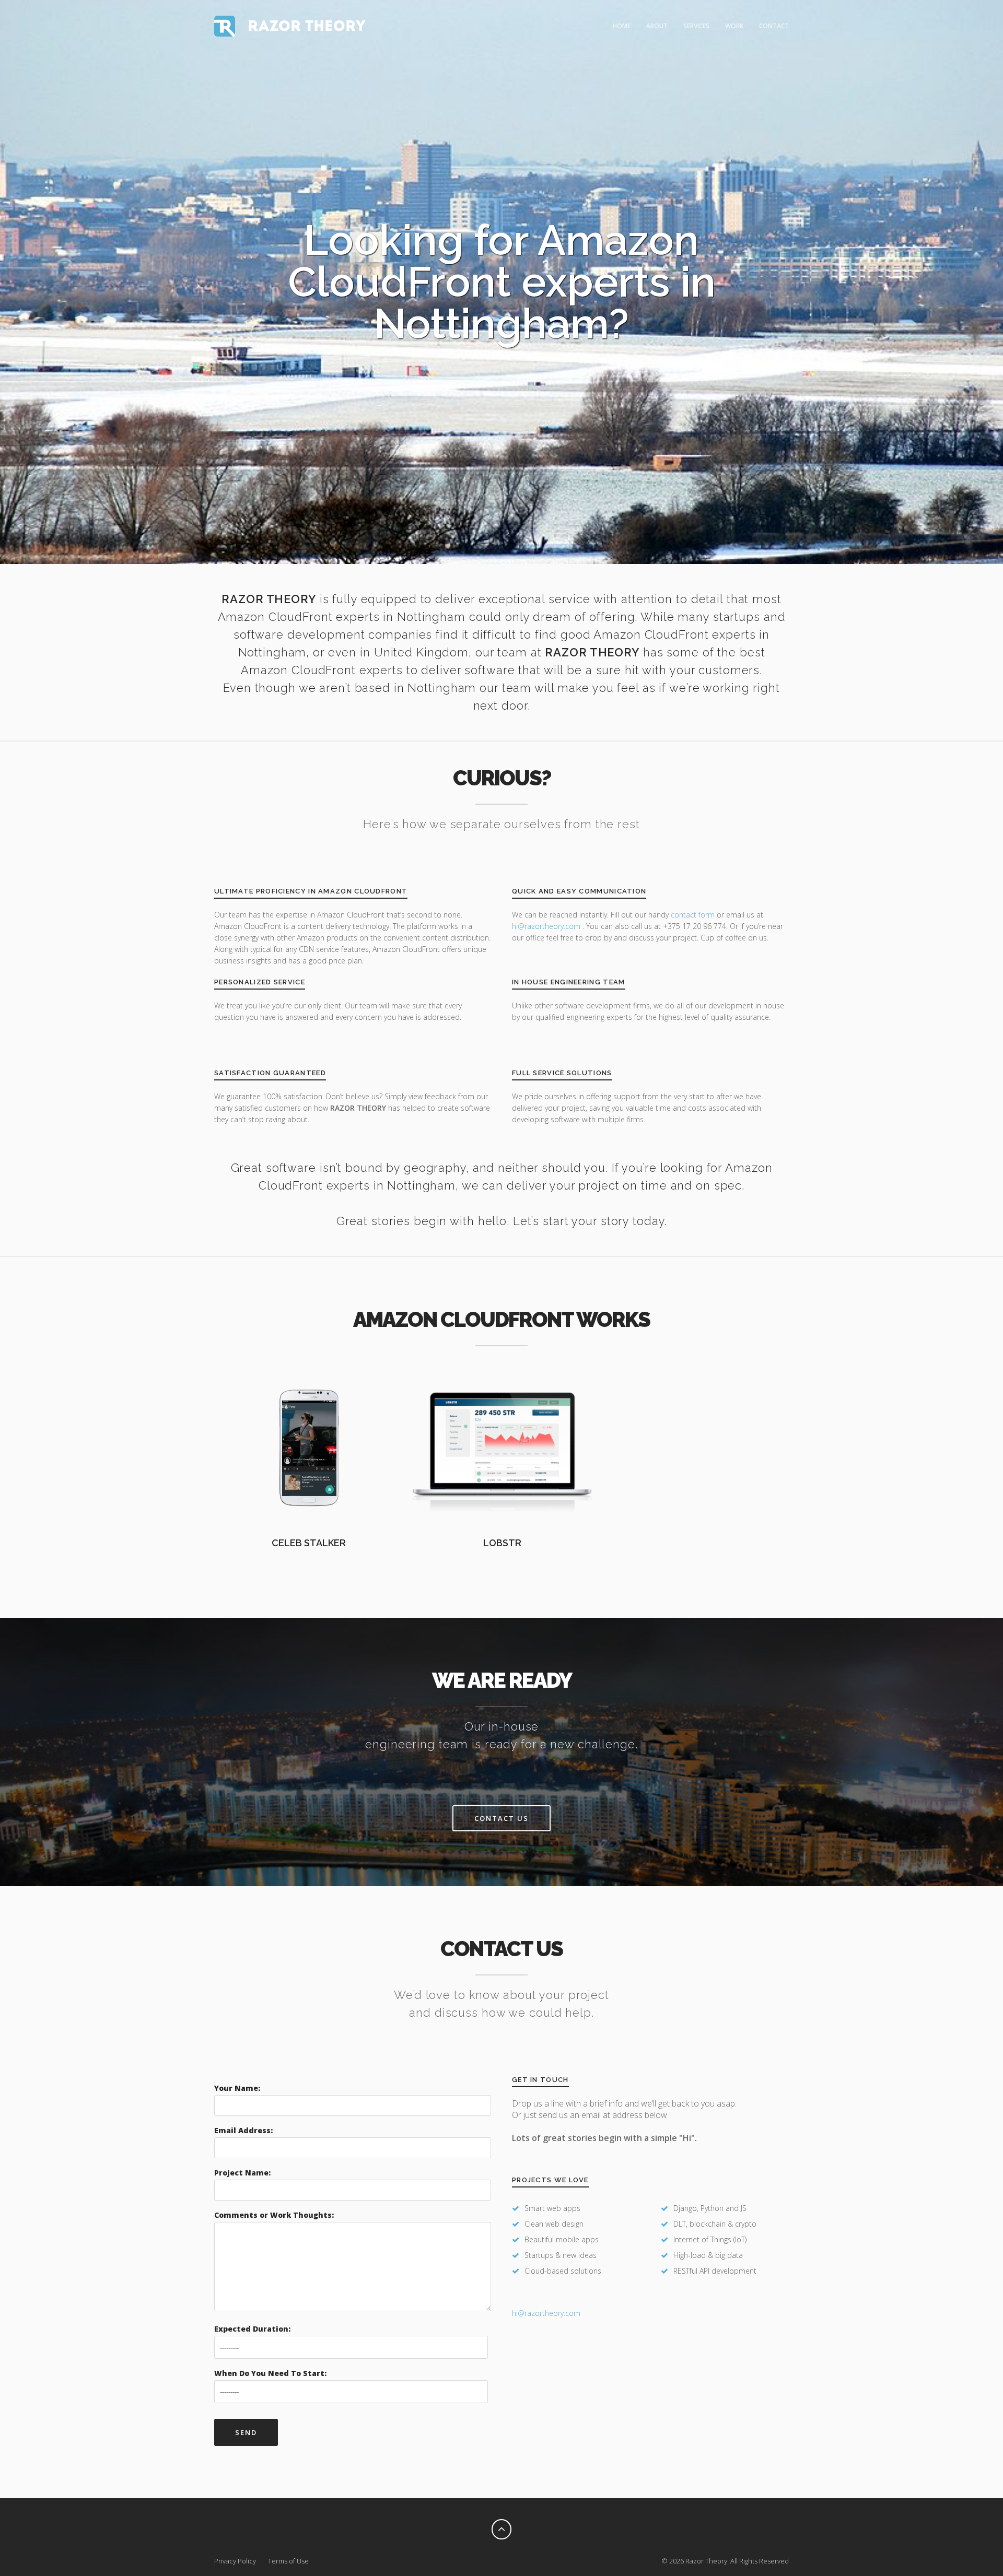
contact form (693, 915)
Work (734, 26)
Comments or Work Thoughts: (274, 2215)
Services (696, 26)
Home (622, 26)
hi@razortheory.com (547, 926)
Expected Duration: (252, 2329)
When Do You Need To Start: (270, 2373)
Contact (774, 26)
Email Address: (243, 2130)
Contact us (501, 1818)
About (657, 26)
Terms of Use (288, 2561)
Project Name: (242, 2173)
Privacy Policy (235, 2561)
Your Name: (237, 2088)
